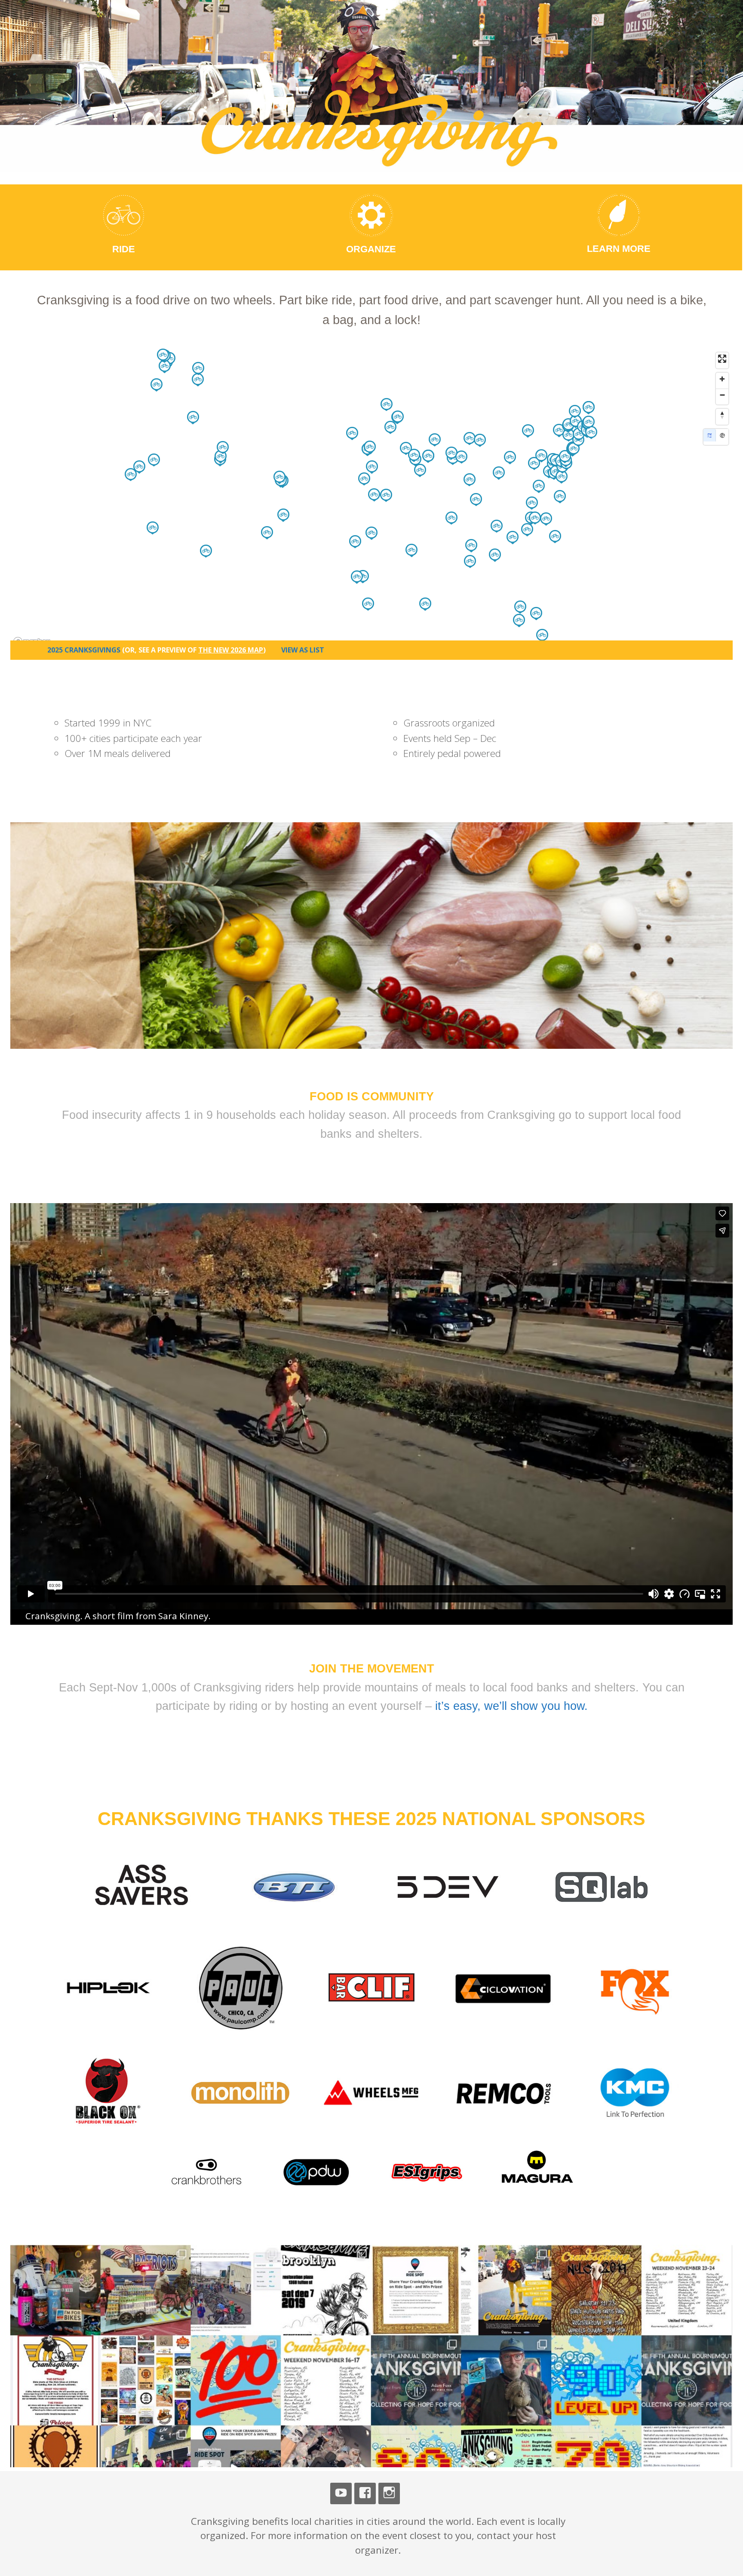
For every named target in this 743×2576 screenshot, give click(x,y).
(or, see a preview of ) (194, 650)
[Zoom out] (722, 395)
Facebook (365, 2493)
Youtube (341, 2493)
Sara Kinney (183, 1616)
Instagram (389, 2493)
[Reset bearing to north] (722, 415)
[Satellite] (722, 435)
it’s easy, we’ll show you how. (511, 1706)
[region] (371, 499)
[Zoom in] (722, 379)
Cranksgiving (189, 38)
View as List (303, 650)
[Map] (710, 435)
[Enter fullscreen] (722, 359)
